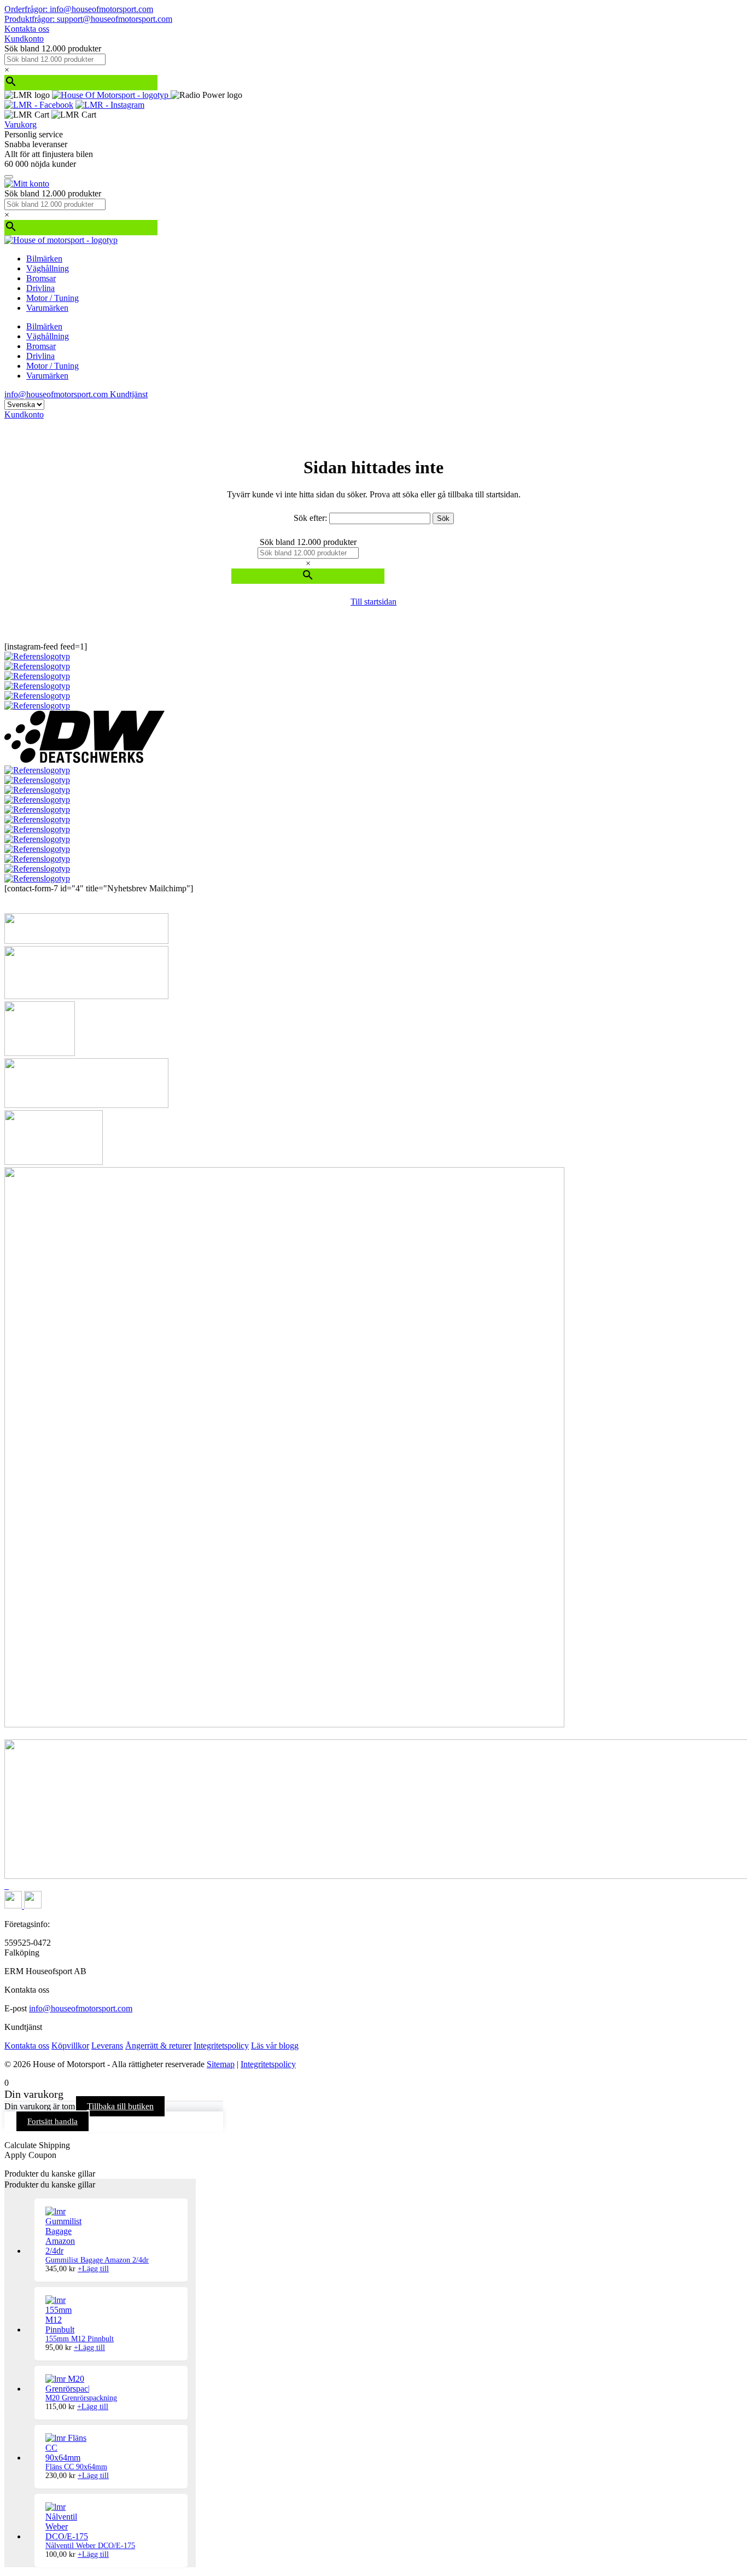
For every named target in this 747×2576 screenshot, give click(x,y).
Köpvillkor (70, 2046)
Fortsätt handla (52, 2121)
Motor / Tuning (52, 298)
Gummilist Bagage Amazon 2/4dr (97, 2260)
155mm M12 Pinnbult (80, 2339)
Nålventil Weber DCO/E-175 (90, 2546)
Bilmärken (44, 259)
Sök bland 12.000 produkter (53, 48)
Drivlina (40, 288)
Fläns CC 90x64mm (76, 2467)
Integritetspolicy (221, 2046)
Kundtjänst (129, 394)
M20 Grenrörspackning (81, 2398)
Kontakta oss (27, 29)
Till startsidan (373, 602)
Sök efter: (310, 518)
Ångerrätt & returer (158, 2046)
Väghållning (48, 268)
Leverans (107, 2046)
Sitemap (221, 2064)
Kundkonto (24, 39)
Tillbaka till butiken (120, 2106)
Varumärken (47, 308)
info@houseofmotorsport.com (81, 2008)
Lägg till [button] (93, 2269)
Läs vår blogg (275, 2046)
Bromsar (41, 278)
